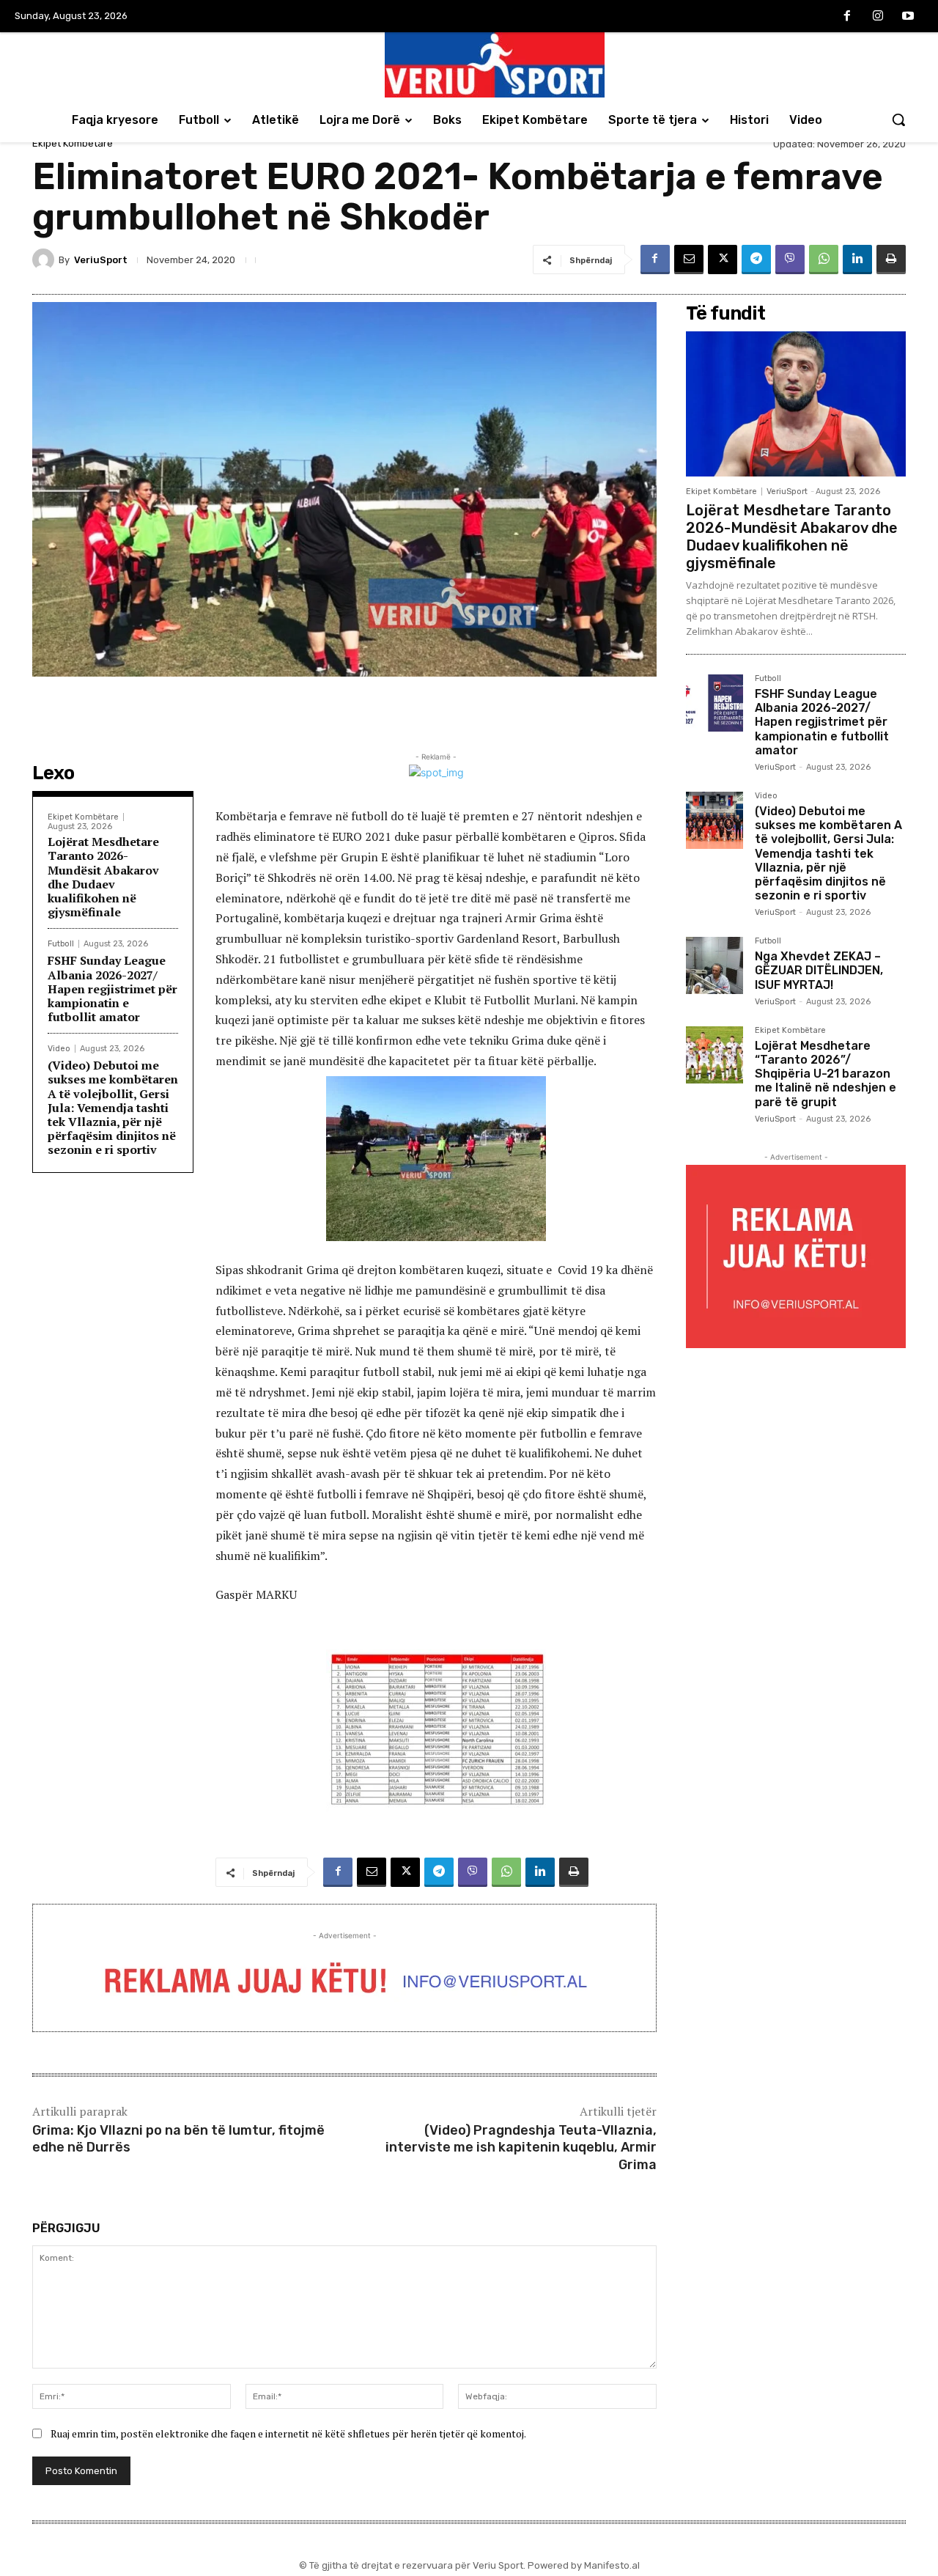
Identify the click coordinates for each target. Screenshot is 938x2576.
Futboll (61, 944)
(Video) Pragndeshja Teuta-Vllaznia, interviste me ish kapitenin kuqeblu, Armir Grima (521, 2148)
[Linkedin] (857, 260)
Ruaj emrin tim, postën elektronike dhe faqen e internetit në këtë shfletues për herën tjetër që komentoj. (288, 2433)
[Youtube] (908, 17)
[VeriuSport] (45, 260)
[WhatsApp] (824, 260)
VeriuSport (101, 260)
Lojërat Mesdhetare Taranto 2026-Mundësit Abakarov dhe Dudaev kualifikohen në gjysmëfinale (103, 877)
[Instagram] (878, 17)
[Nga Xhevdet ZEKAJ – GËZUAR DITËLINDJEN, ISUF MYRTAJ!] (714, 965)
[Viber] (790, 260)
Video (59, 1049)
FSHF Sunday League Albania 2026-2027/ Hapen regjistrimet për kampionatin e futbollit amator (112, 989)
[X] (723, 260)
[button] (898, 119)
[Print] (891, 260)
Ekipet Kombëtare (73, 143)
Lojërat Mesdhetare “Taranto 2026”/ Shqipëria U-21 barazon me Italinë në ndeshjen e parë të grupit (826, 1074)
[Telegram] (756, 260)
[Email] (689, 260)
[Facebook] (847, 17)
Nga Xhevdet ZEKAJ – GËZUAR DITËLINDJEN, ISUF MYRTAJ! (819, 970)
